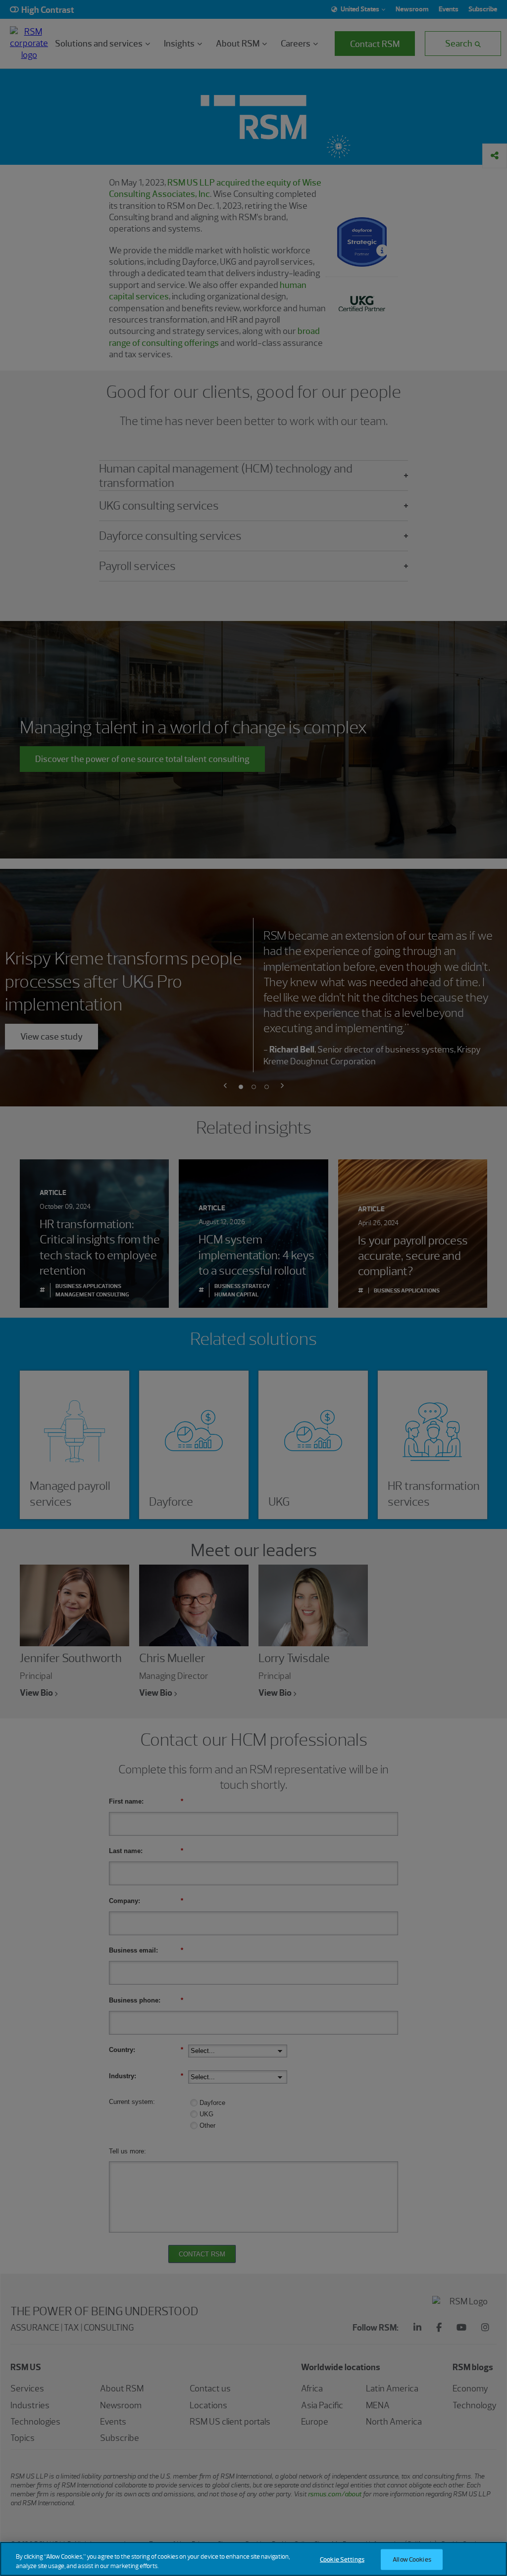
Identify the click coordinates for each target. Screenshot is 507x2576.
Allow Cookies (412, 2559)
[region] (253, 2559)
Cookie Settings (342, 2559)
